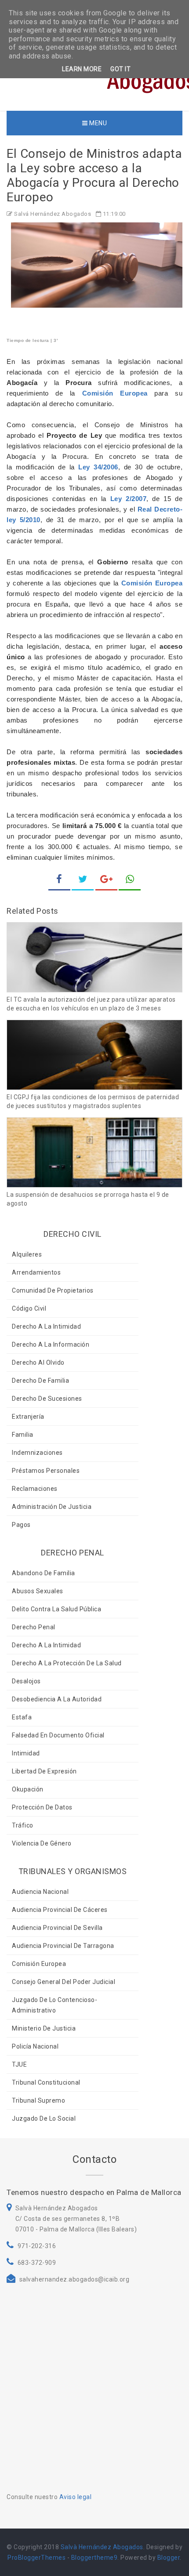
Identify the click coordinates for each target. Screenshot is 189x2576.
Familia (23, 1435)
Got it (120, 69)
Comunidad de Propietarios (53, 1290)
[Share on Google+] (106, 880)
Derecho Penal (34, 1627)
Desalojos (26, 1681)
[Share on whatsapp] (130, 880)
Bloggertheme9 (94, 2558)
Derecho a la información (51, 1344)
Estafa (22, 1717)
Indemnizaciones (37, 1453)
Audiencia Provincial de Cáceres (60, 1910)
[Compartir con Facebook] (59, 880)
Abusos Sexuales (38, 1591)
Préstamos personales (46, 1471)
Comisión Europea (115, 393)
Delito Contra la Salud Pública (56, 1609)
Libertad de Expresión (44, 1771)
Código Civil (29, 1308)
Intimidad (26, 1753)
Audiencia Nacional (40, 1892)
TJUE (19, 2064)
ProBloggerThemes (36, 2558)
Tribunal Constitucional (46, 2082)
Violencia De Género (42, 1843)
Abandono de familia (44, 1573)
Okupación (28, 1789)
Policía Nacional (35, 2046)
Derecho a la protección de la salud (67, 1663)
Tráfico (23, 1825)
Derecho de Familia (40, 1381)
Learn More (82, 69)
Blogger (169, 2558)
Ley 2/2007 (128, 499)
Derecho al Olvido (38, 1362)
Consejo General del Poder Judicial (64, 1982)
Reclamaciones (35, 1489)
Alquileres (27, 1254)
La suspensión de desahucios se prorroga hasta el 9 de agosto (88, 1199)
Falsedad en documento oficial (58, 1735)
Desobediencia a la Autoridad (57, 1699)
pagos (21, 1525)
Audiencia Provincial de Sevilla (57, 1928)
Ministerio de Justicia (44, 2028)
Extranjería (28, 1417)
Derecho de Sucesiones (47, 1399)
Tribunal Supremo (38, 2100)
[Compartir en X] (83, 880)
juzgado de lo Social (44, 2118)
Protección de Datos (42, 1807)
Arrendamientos (36, 1272)
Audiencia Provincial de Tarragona (63, 1946)
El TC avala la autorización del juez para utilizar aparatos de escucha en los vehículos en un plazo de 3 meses (91, 1004)
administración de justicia (52, 1507)
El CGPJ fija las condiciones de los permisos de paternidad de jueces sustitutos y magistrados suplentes (93, 1101)
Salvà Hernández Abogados (102, 2547)
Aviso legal (76, 2497)
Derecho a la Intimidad (46, 1326)
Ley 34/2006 (98, 467)
